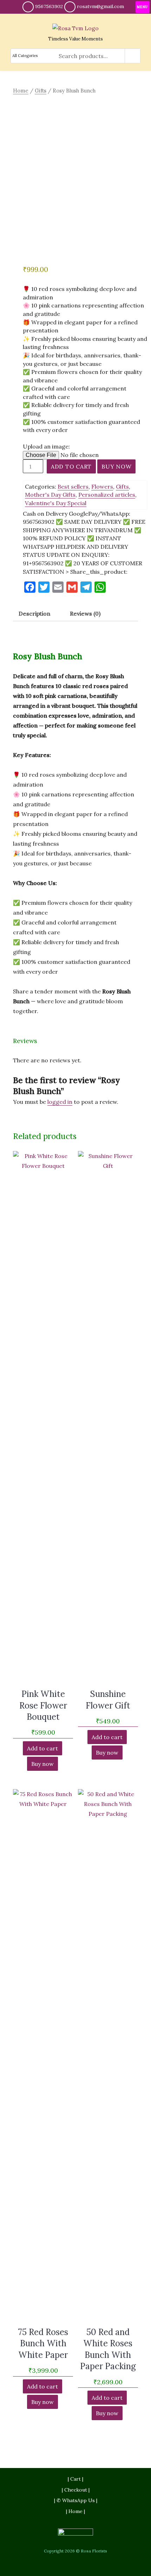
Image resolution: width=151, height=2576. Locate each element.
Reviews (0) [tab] (85, 613)
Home (21, 91)
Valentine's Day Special (56, 503)
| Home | (75, 2511)
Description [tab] (34, 613)
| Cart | (75, 2479)
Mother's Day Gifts (50, 495)
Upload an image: (46, 446)
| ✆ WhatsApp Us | (76, 2500)
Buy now (116, 466)
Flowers (102, 486)
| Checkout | (76, 2490)
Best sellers (73, 486)
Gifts (41, 91)
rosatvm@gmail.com (100, 6)
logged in (60, 1102)
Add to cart (71, 466)
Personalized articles (107, 495)
